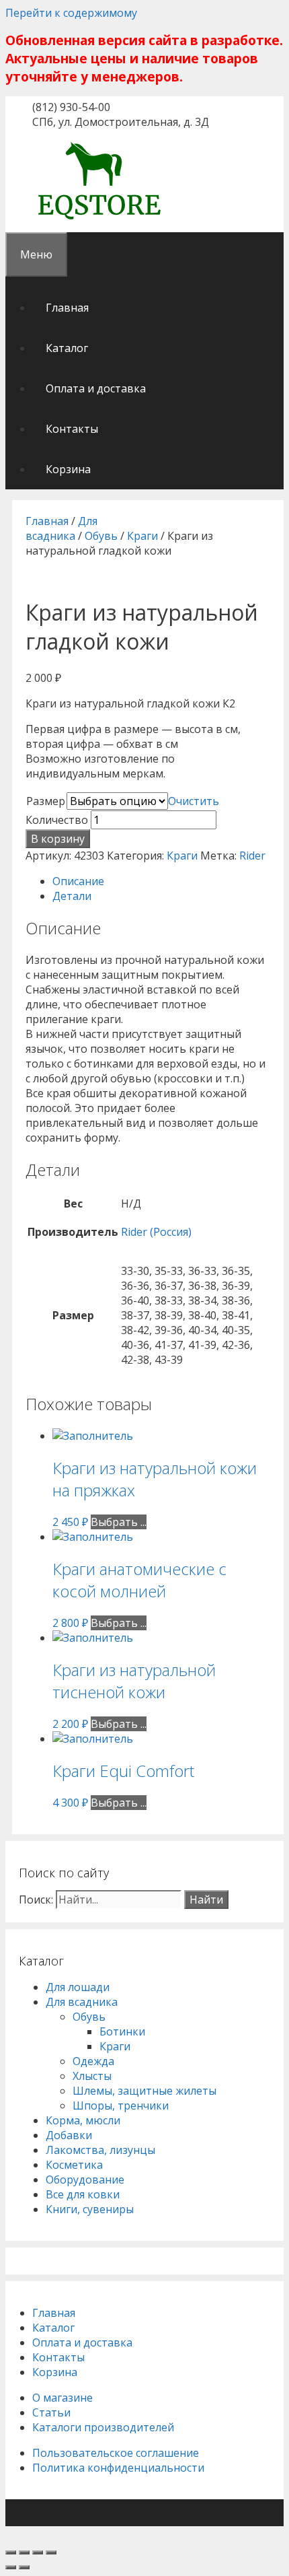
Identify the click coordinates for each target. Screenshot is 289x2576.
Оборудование (85, 2180)
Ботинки (122, 2031)
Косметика (74, 2165)
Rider (252, 856)
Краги (142, 536)
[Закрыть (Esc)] (11, 2552)
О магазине (63, 2398)
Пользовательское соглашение (116, 2453)
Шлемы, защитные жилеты (144, 2091)
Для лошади (78, 1987)
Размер (46, 801)
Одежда (93, 2061)
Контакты (72, 429)
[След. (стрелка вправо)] (24, 2567)
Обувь (101, 536)
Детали (72, 896)
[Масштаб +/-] (51, 2552)
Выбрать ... (119, 1522)
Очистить (194, 801)
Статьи (51, 2412)
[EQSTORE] (99, 221)
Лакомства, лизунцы (100, 2150)
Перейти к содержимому (71, 13)
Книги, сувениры (90, 2209)
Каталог (67, 348)
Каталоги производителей (103, 2427)
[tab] (161, 881)
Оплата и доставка (96, 388)
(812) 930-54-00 (71, 107)
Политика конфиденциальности (118, 2468)
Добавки (69, 2135)
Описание (78, 881)
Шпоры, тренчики (121, 2105)
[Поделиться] (24, 2552)
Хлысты (92, 2076)
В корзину (58, 839)
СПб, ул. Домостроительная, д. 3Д (121, 122)
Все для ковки (83, 2194)
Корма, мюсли (83, 2120)
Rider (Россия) (156, 1232)
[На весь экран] (38, 2552)
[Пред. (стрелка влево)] (11, 2567)
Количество (57, 820)
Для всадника (61, 528)
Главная (67, 308)
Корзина (68, 469)
